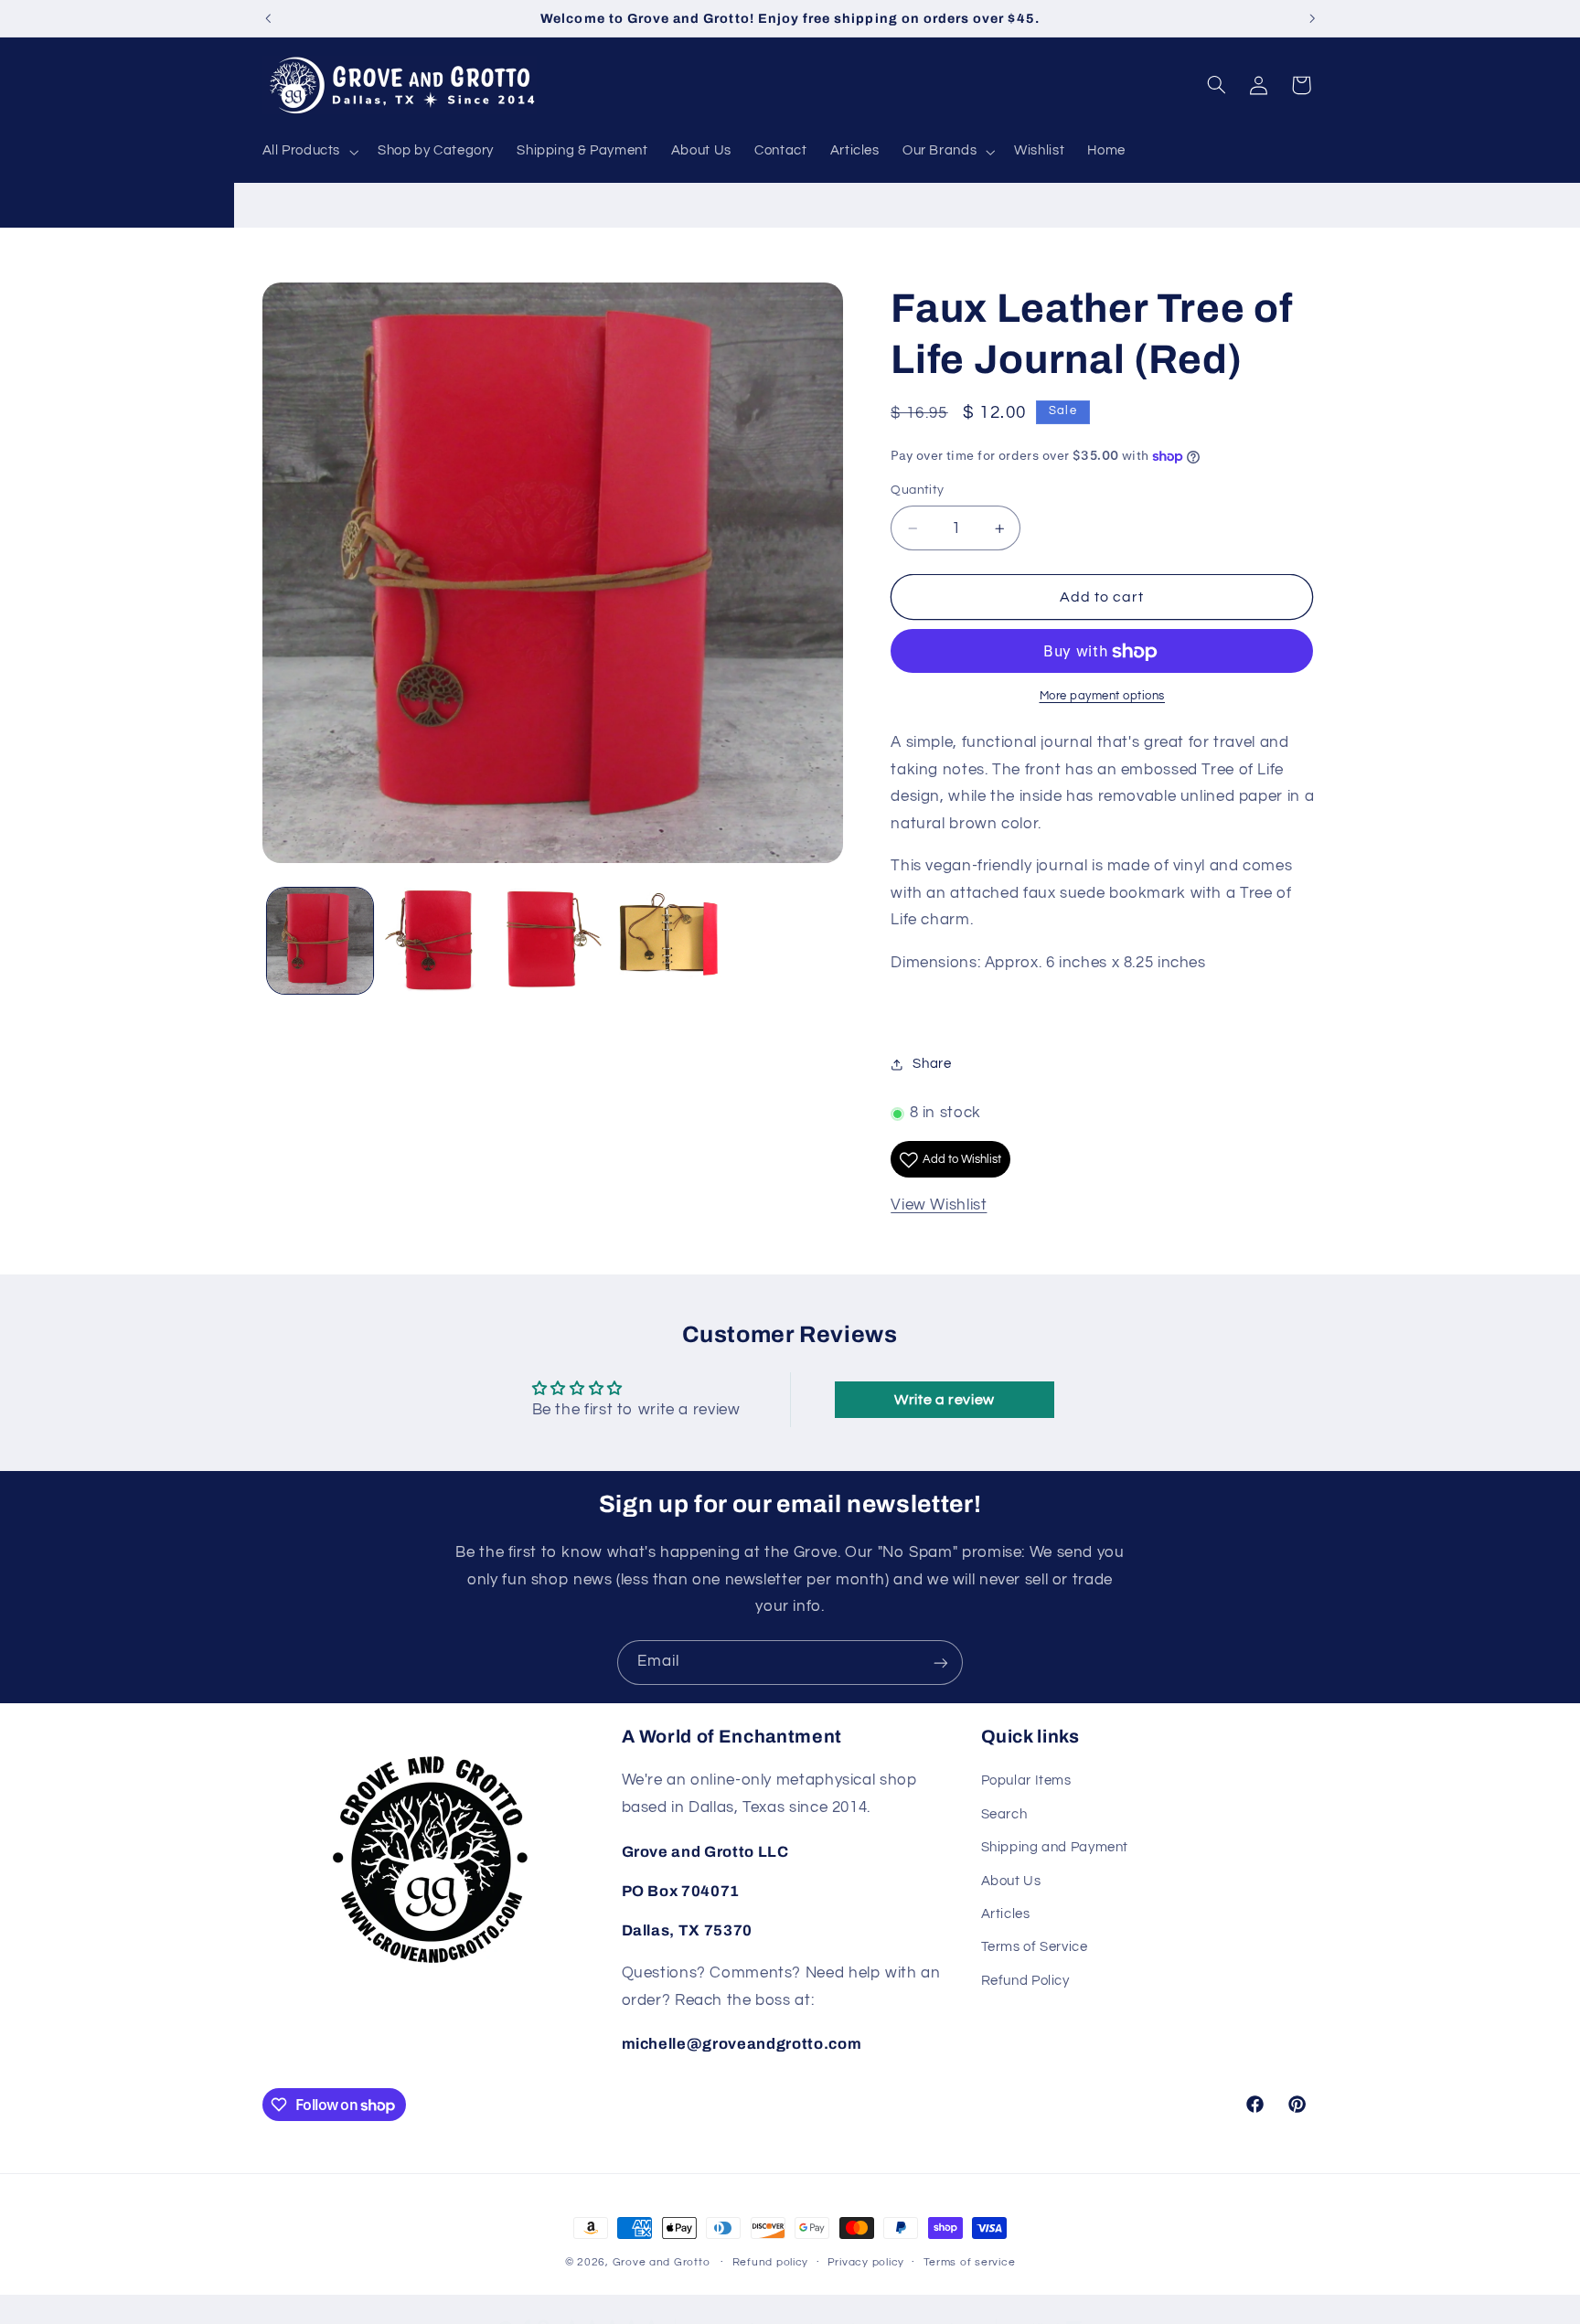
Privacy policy (866, 2263)
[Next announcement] (1312, 18)
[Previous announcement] (268, 18)
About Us (1011, 1881)
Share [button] (932, 1065)
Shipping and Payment (1055, 1848)
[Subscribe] (941, 1663)
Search (1004, 1814)
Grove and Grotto (662, 2262)
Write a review (945, 1400)
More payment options (1103, 697)
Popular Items (1026, 1781)
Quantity (917, 491)
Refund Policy (1025, 1981)
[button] (309, 152)
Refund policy (771, 2263)
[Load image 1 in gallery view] (320, 941)
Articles (1006, 1914)
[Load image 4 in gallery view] (669, 941)
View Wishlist (939, 1206)
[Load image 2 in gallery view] (437, 941)
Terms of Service (1035, 1948)
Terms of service (970, 2263)
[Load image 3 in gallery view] (553, 941)
